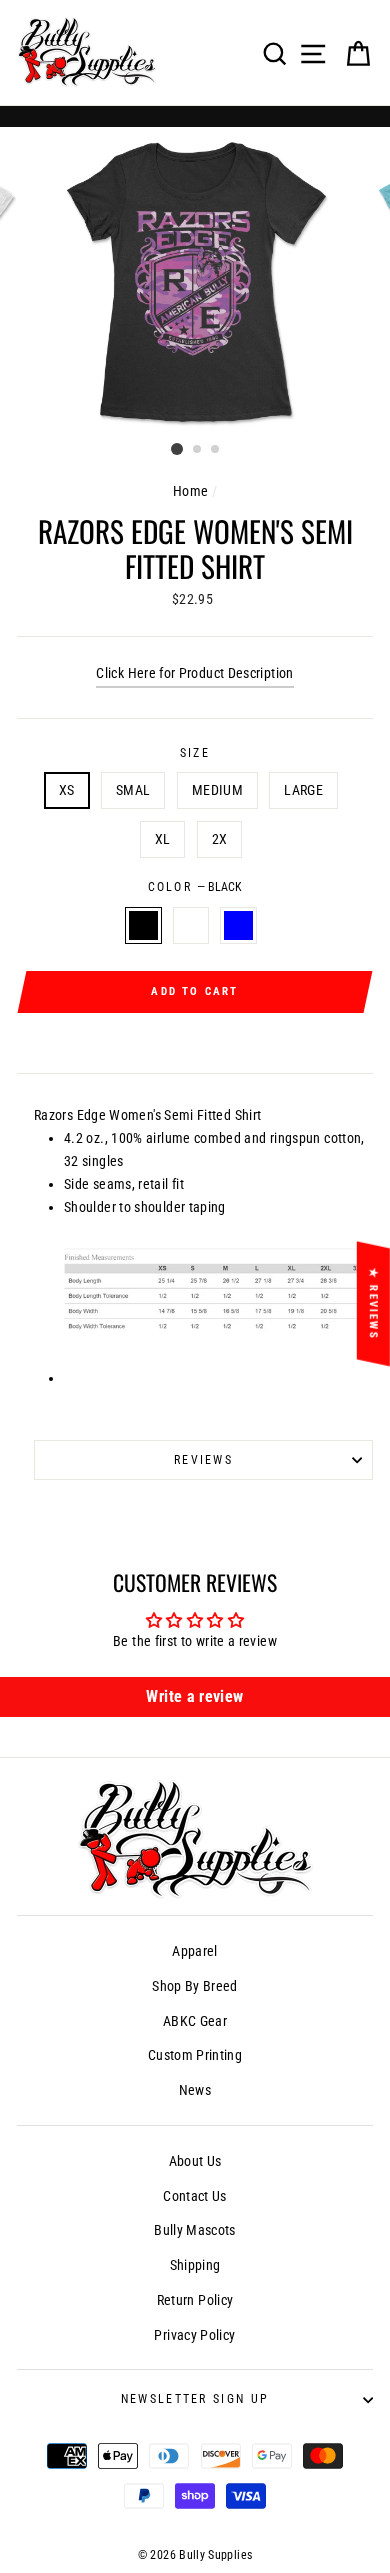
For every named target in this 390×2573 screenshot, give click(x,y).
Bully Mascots (195, 2230)
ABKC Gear (195, 2021)
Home (190, 491)
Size (195, 753)
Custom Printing (195, 2055)
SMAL (133, 790)
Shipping (195, 2265)
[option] (195, 281)
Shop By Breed (195, 1986)
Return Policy (195, 2300)
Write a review (194, 1696)
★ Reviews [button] (373, 1303)
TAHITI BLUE (238, 925)
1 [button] (177, 449)
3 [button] (216, 450)
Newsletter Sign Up (195, 2399)
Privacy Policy (194, 2335)
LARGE (303, 790)
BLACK (143, 925)
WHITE (191, 925)
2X (220, 839)
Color (195, 887)
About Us (195, 2161)
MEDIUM (217, 790)
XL (163, 839)
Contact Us (195, 2196)
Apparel (195, 1951)
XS (67, 790)
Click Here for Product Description (194, 673)
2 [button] (198, 450)
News (195, 2090)
